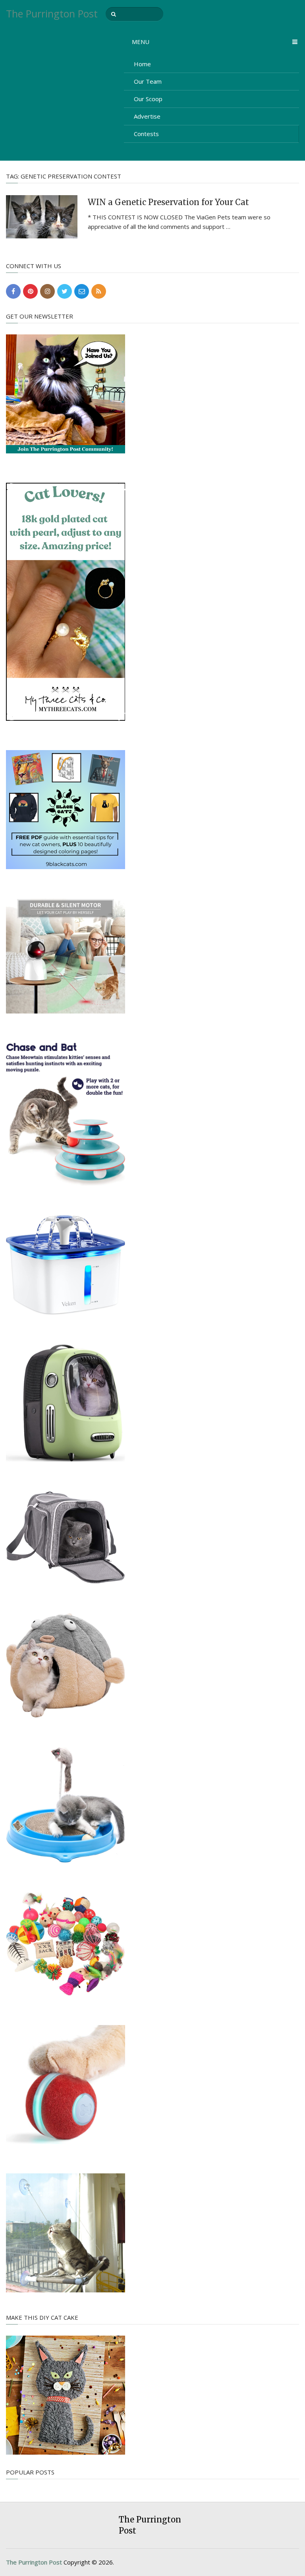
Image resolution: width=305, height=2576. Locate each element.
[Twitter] (65, 291)
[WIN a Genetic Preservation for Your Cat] (42, 217)
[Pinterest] (30, 291)
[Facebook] (13, 291)
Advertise (147, 116)
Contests (146, 134)
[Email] (82, 291)
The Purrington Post (52, 14)
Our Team (148, 81)
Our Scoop (148, 99)
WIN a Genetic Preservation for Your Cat (168, 202)
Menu (141, 42)
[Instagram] (47, 291)
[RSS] (99, 291)
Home (142, 64)
